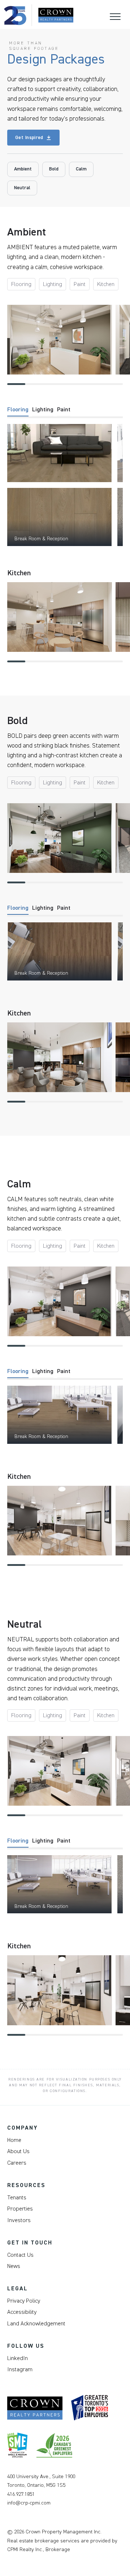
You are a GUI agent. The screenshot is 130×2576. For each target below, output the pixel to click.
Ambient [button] (23, 169)
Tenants (17, 2198)
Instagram (20, 2369)
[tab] (18, 412)
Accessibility (22, 2312)
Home (14, 2140)
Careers (17, 2163)
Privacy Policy (24, 2301)
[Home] (39, 15)
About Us (18, 2151)
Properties (20, 2209)
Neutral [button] (22, 188)
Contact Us (20, 2255)
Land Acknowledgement (36, 2324)
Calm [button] (81, 169)
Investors (19, 2220)
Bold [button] (54, 169)
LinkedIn (18, 2358)
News (14, 2266)
